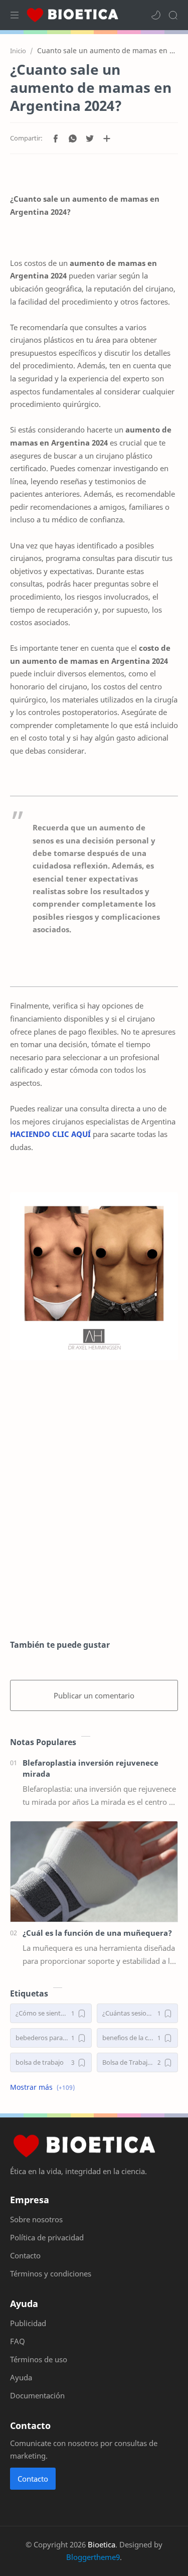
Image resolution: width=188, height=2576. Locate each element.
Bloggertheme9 (93, 2557)
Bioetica (102, 2544)
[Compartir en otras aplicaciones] (107, 138)
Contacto (33, 2479)
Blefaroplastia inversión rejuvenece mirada (90, 1768)
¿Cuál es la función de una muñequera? (97, 1933)
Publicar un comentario (94, 1695)
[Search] (173, 15)
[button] (156, 15)
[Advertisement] (94, 1521)
